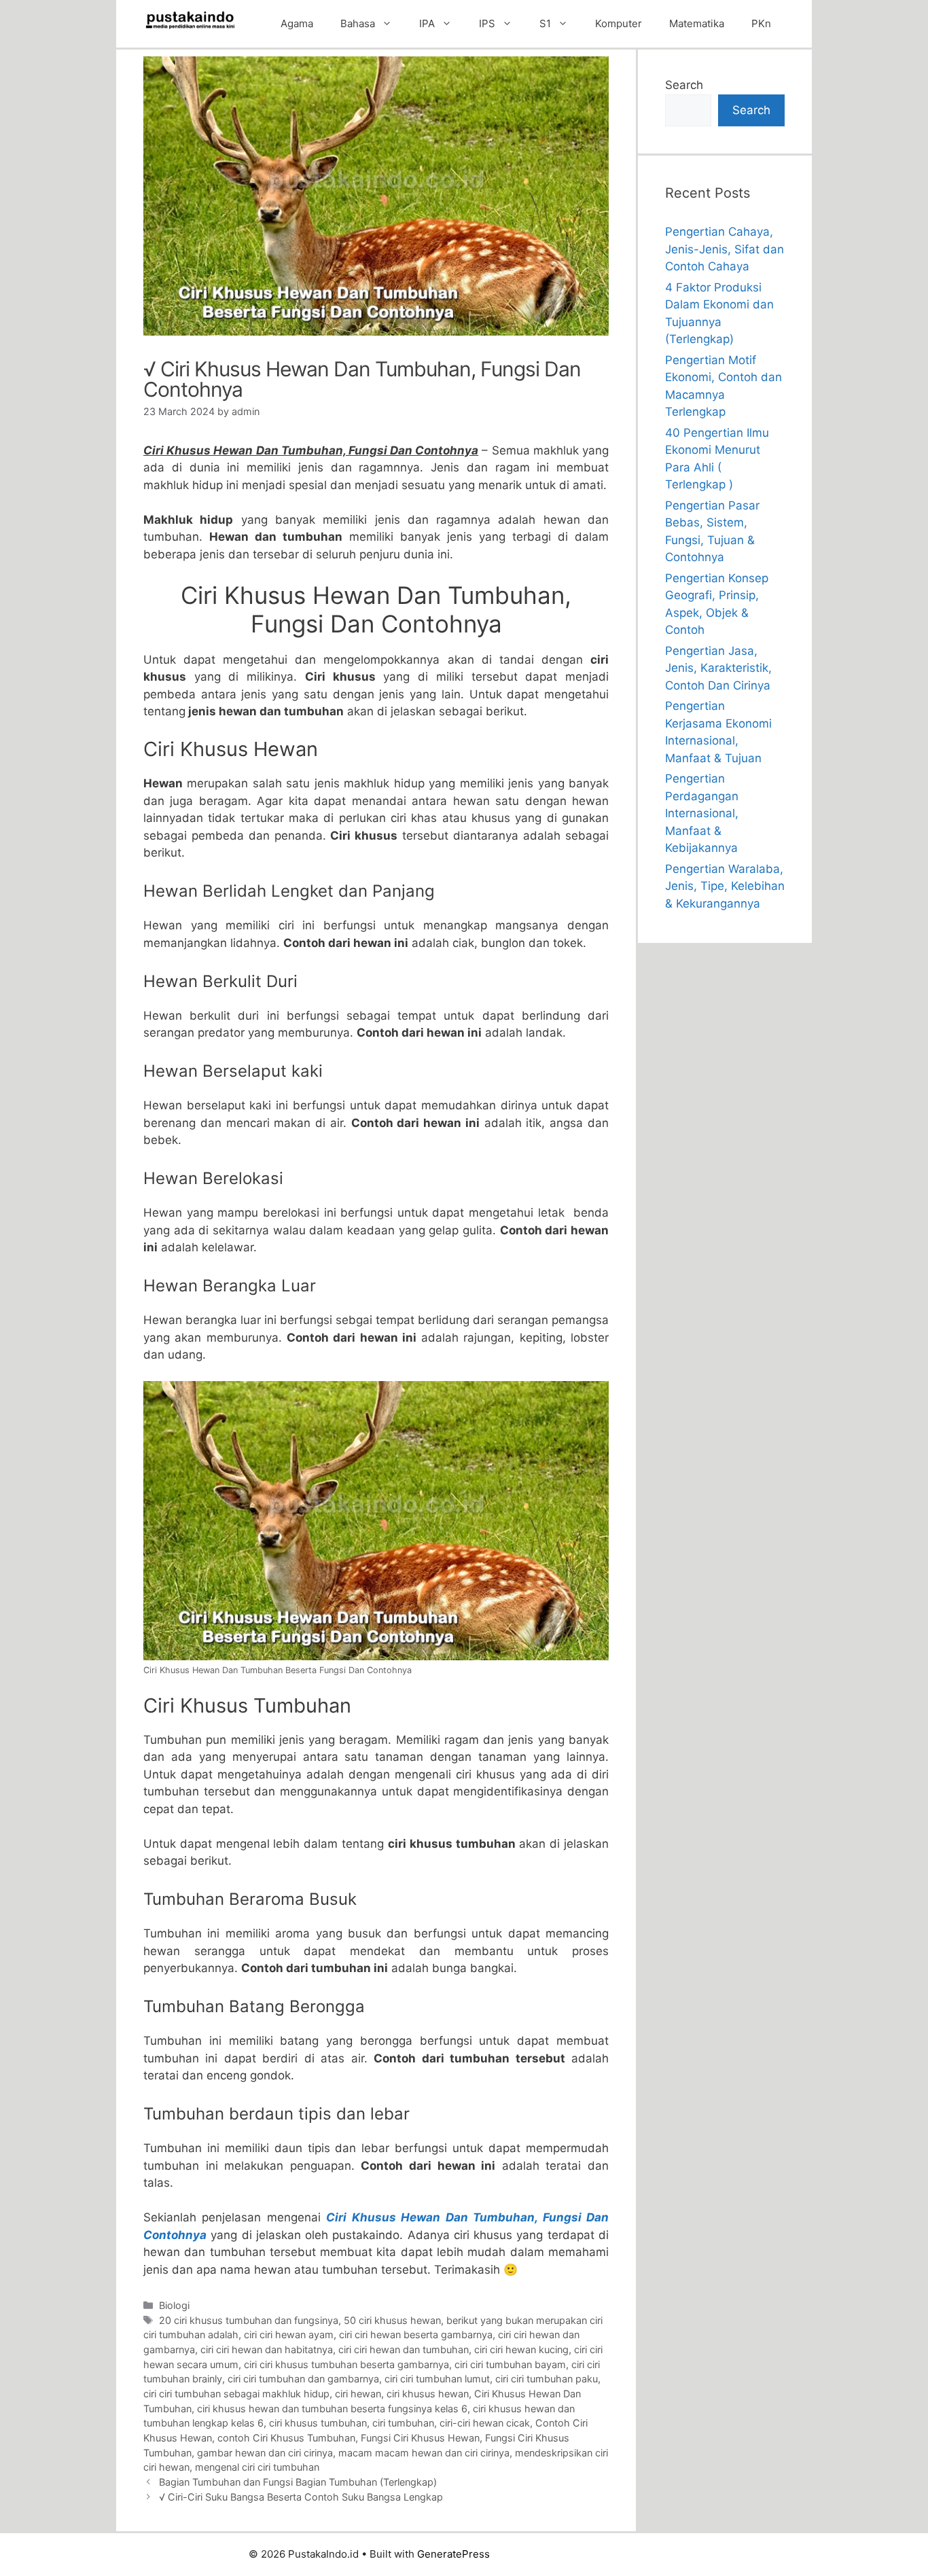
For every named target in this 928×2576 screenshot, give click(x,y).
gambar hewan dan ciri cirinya (265, 2453)
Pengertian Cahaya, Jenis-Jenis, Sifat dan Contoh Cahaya (725, 249)
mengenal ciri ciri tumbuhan (257, 2467)
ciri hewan (358, 2394)
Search (684, 85)
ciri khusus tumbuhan (318, 2423)
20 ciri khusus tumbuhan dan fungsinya (249, 2320)
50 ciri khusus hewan (392, 2320)
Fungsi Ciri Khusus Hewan (420, 2438)
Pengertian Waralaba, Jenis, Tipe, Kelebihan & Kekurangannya (725, 886)
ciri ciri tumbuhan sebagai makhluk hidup (236, 2394)
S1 (545, 23)
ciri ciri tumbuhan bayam (510, 2364)
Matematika (697, 23)
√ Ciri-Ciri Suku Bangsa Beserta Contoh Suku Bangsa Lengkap (301, 2497)
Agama (297, 23)
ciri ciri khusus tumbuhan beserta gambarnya (346, 2364)
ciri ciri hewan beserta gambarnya (416, 2334)
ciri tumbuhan (403, 2423)
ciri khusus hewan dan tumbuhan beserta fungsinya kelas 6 (332, 2409)
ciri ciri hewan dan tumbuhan (404, 2349)
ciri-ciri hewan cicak (485, 2423)
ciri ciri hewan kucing (521, 2349)
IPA (427, 23)
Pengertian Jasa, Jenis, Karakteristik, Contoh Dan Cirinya (718, 668)
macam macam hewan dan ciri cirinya (424, 2453)
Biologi (174, 2305)
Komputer (619, 23)
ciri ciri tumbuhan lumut (437, 2379)
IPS (487, 23)
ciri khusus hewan (428, 2394)
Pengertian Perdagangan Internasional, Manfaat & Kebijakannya (702, 813)
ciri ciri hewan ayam (289, 2334)
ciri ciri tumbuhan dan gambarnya (303, 2379)
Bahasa (358, 23)
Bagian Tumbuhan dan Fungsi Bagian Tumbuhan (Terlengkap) (298, 2482)
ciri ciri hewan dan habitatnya (267, 2349)
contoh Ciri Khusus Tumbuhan (286, 2438)
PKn (761, 23)
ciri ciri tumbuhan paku (547, 2379)
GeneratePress (453, 2554)
